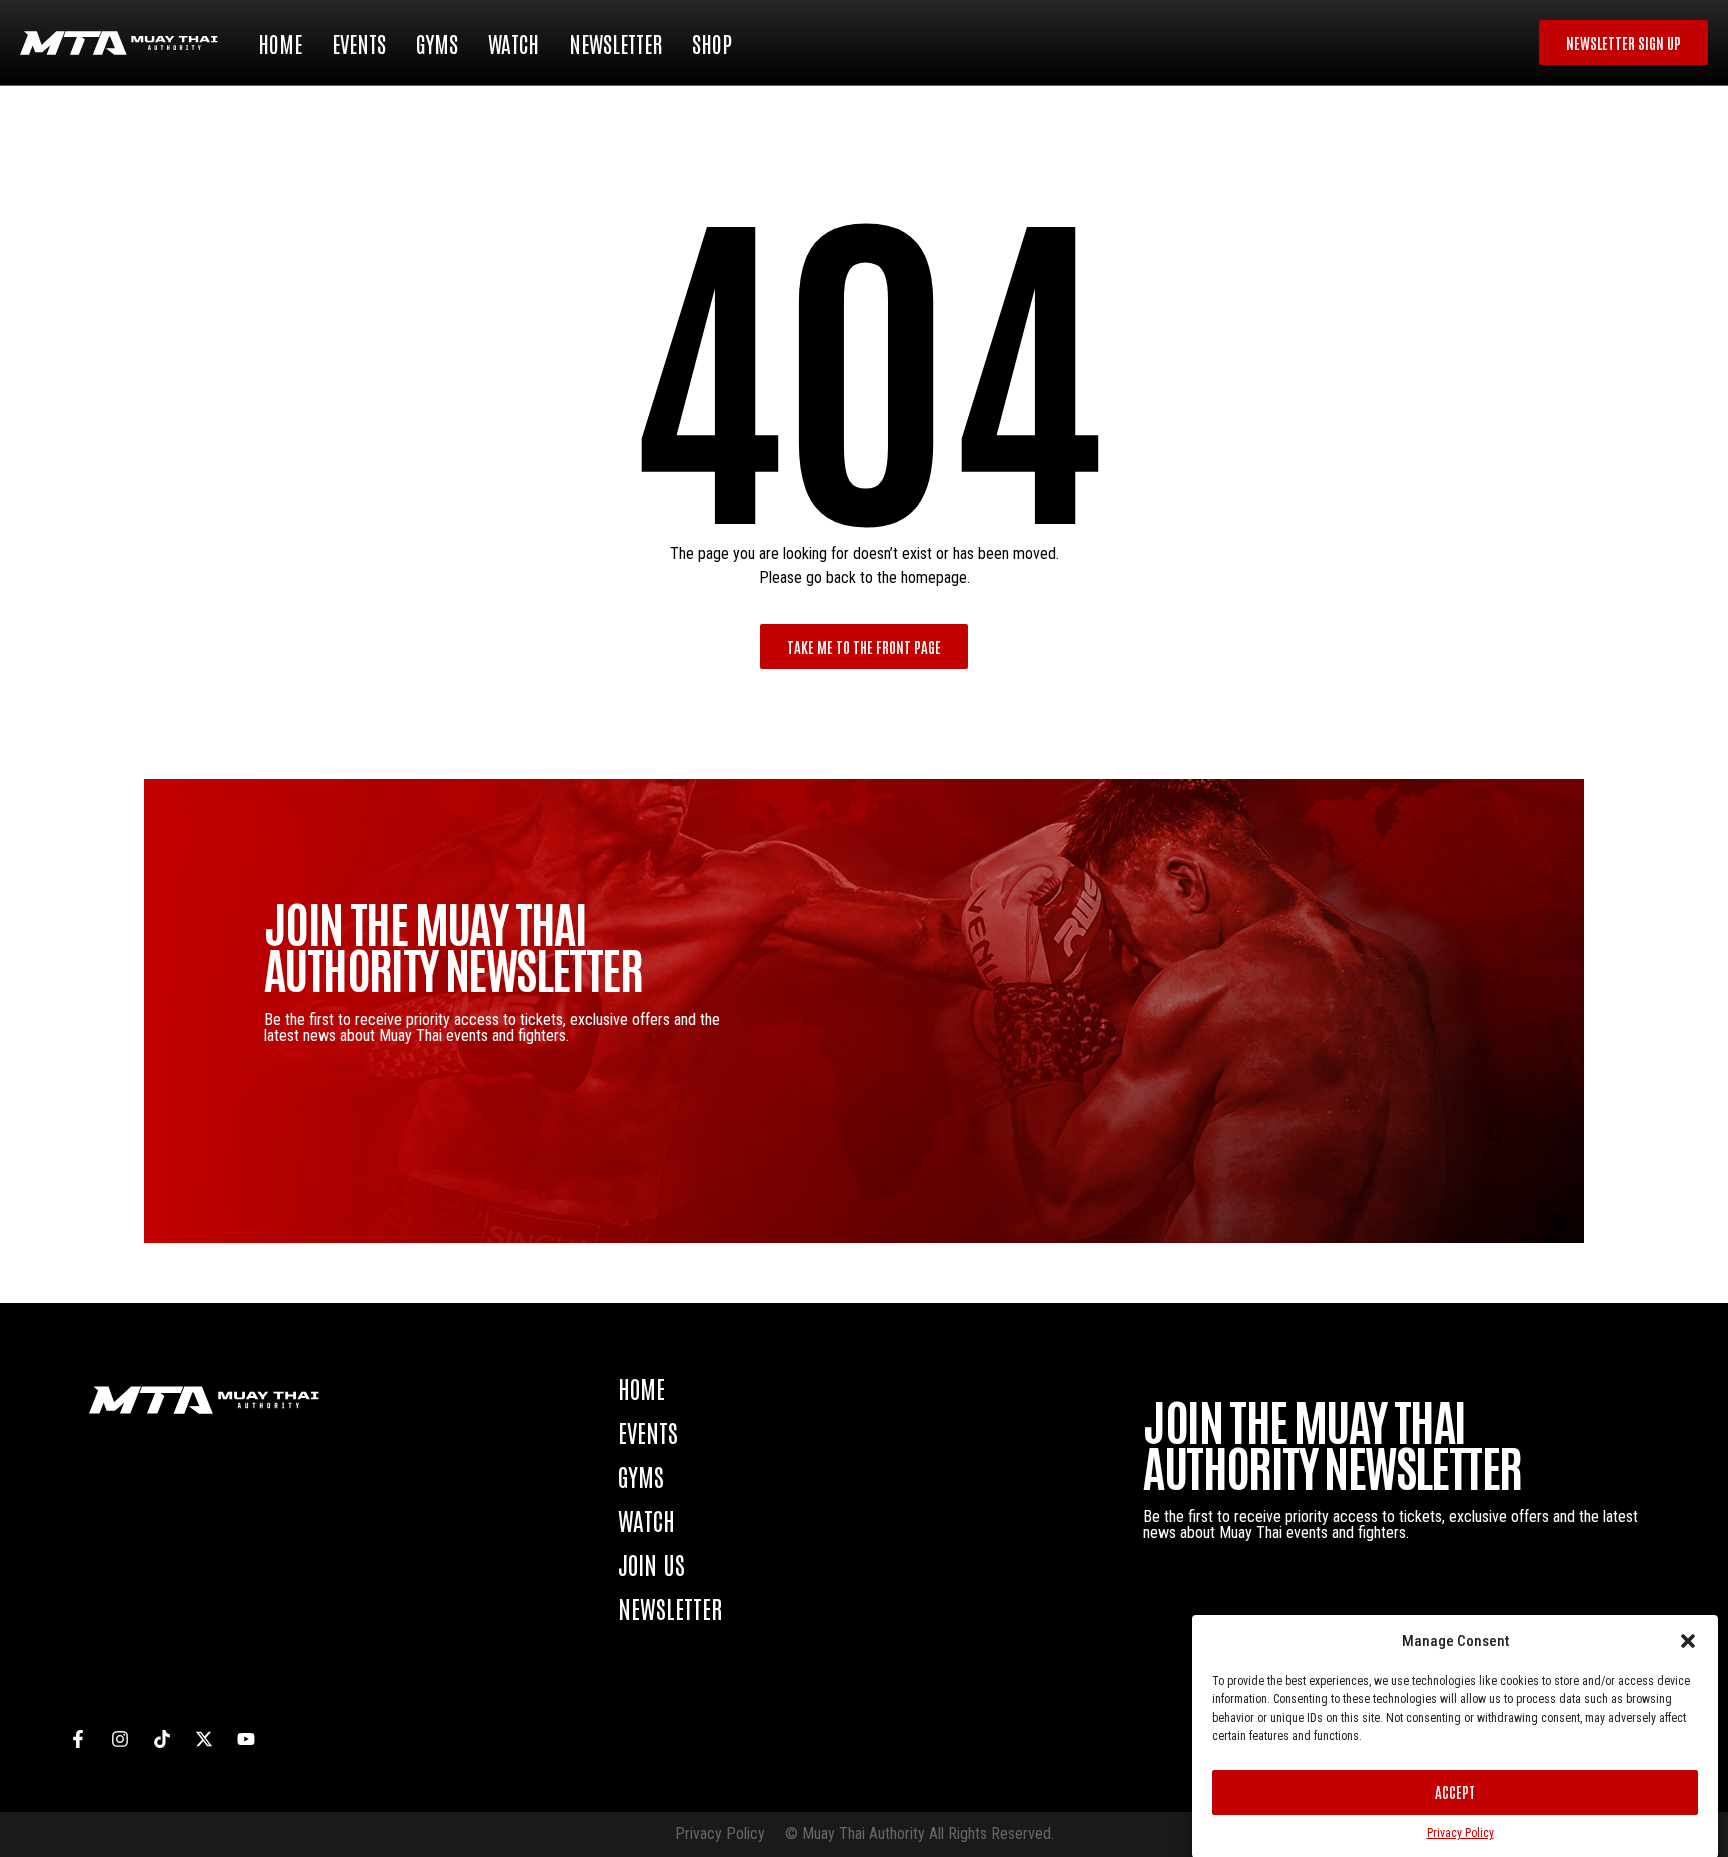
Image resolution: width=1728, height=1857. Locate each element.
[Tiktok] (162, 1739)
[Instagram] (120, 1739)
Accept (1455, 1791)
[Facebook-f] (78, 1739)
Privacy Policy (1460, 1833)
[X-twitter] (204, 1739)
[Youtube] (246, 1739)
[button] (1688, 1641)
